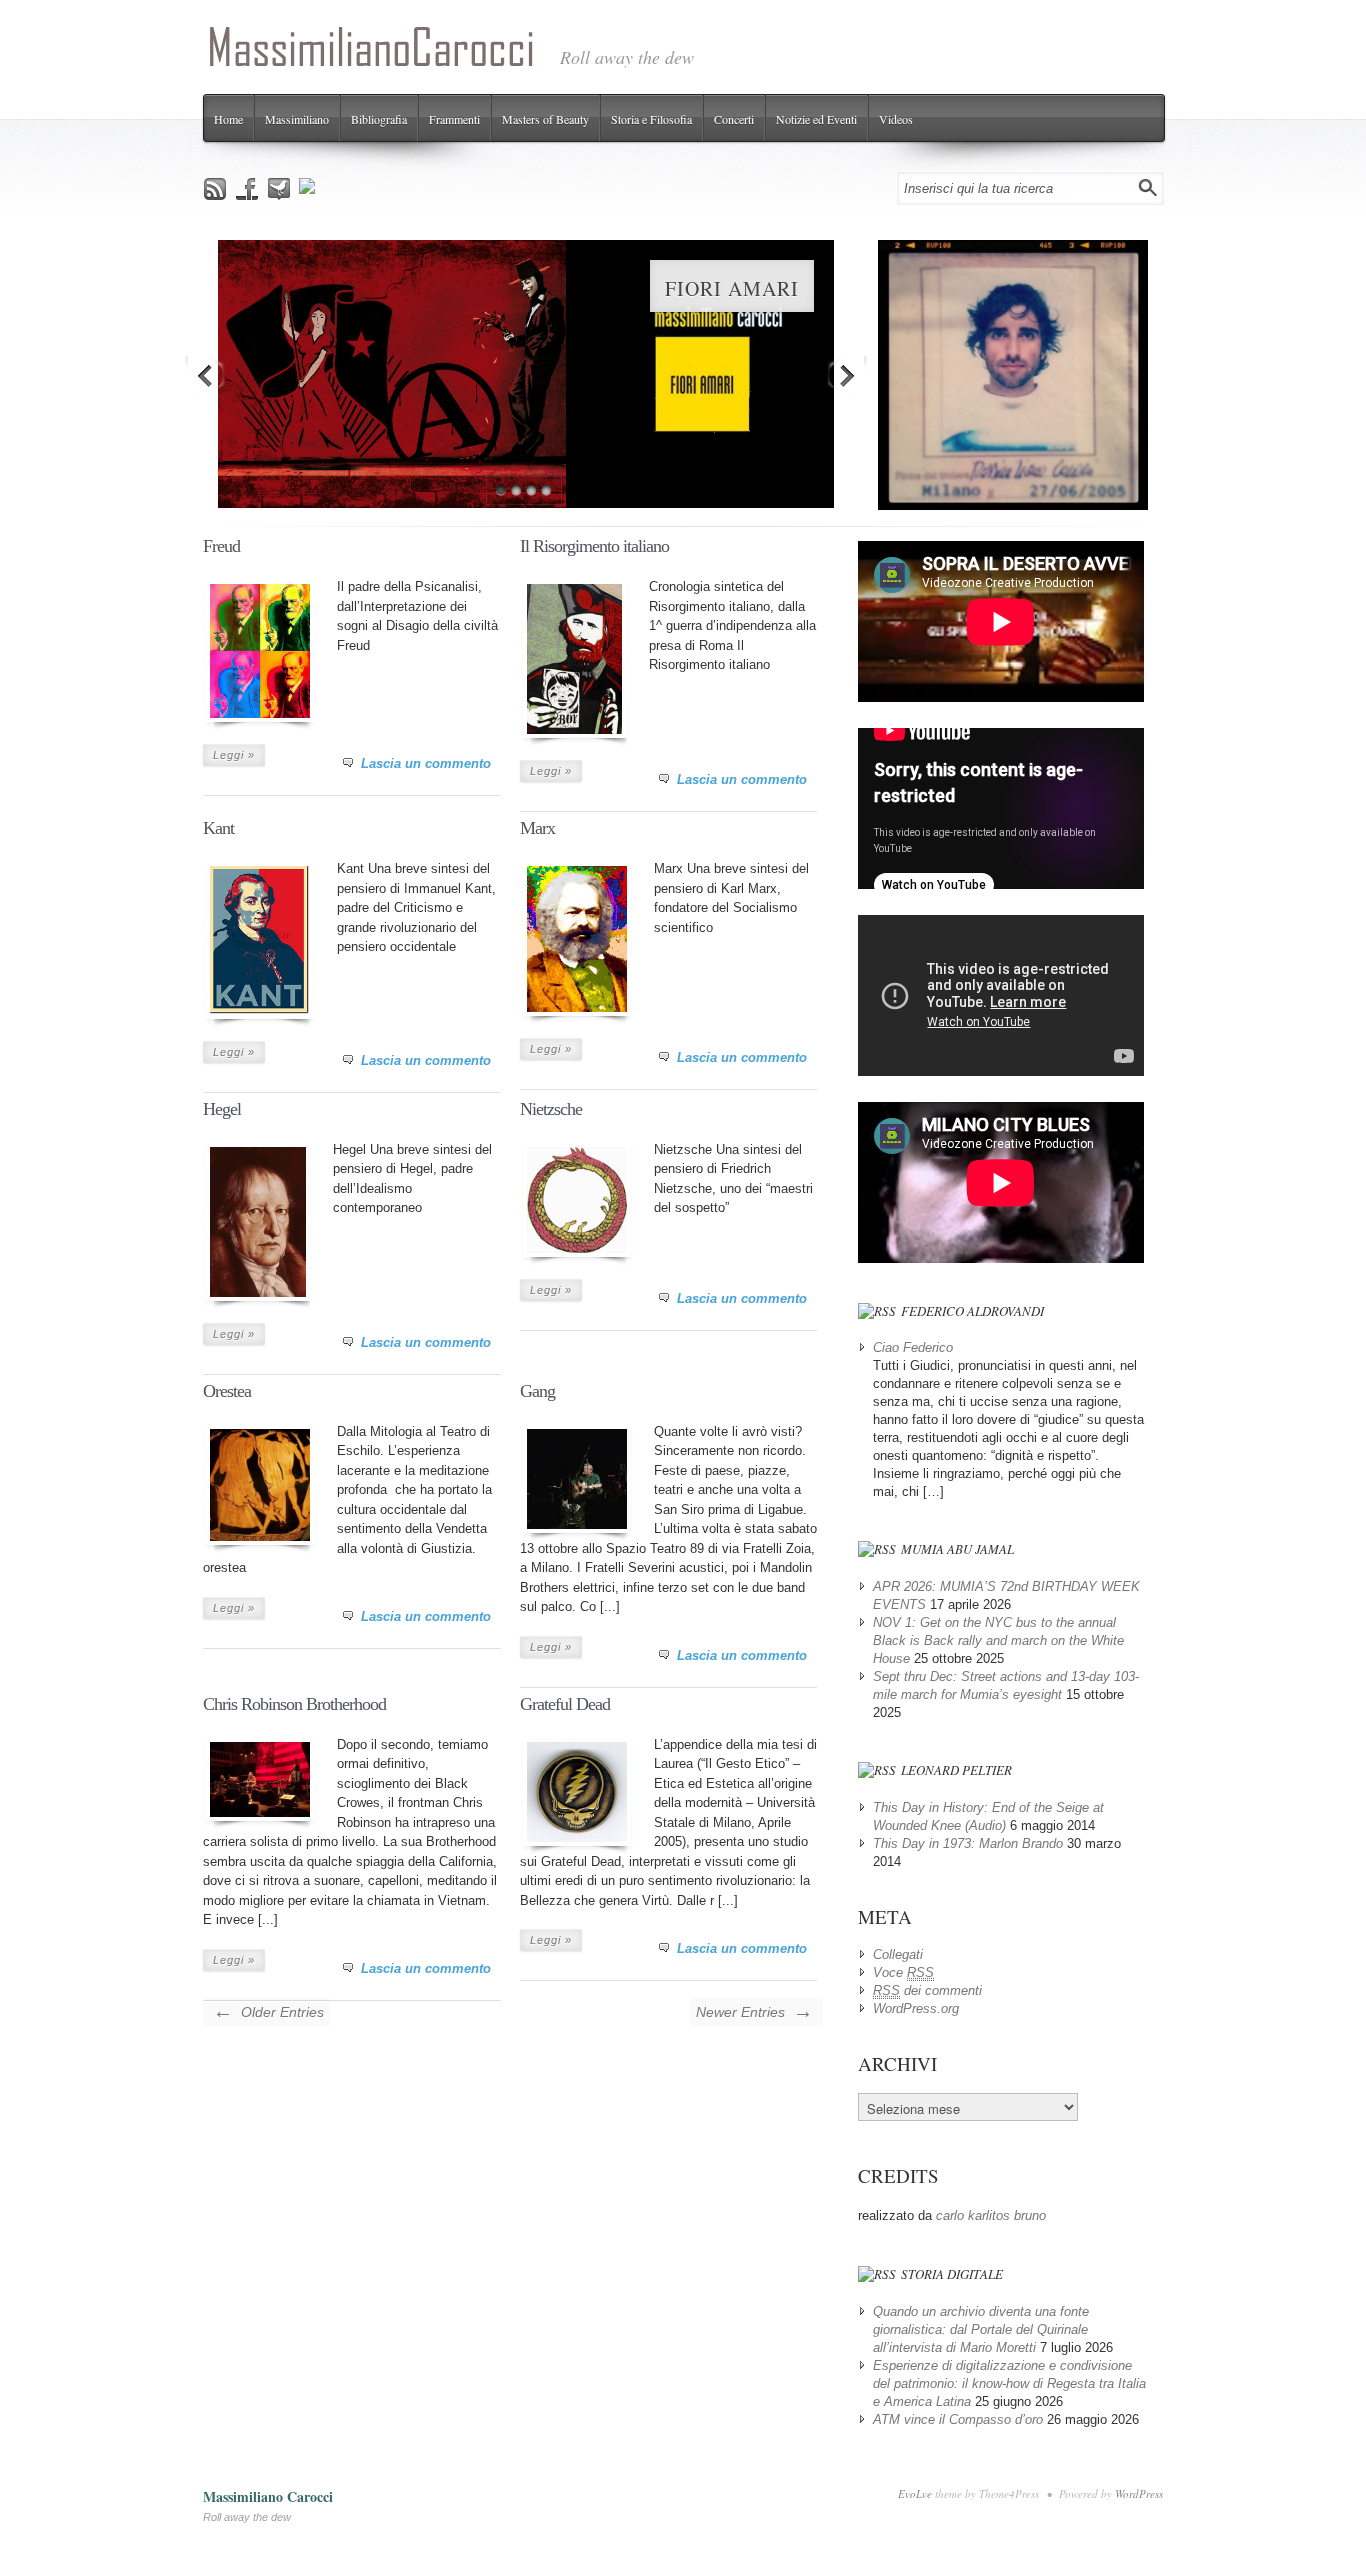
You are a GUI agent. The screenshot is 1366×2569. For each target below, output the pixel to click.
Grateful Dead (565, 1704)
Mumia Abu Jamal (957, 1549)
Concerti (734, 119)
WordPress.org (916, 2008)
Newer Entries (754, 2011)
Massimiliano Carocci (268, 2496)
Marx (537, 828)
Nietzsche (551, 1109)
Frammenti (454, 119)
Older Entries (268, 2011)
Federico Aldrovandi (972, 1311)
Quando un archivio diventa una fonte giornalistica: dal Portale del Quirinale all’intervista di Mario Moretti (981, 2329)
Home (228, 119)
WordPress (1139, 2493)
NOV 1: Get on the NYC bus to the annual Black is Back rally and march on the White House (998, 1640)
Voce (903, 1972)
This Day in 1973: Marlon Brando (968, 1843)
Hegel (222, 1109)
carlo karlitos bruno (991, 2215)
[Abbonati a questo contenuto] (877, 1311)
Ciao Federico (913, 1347)
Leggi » (234, 755)
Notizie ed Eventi (816, 119)
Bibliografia (379, 119)
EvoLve (915, 2493)
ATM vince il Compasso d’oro (958, 2419)
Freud (221, 546)
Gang (537, 1391)
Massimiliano (297, 119)
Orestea (227, 1391)
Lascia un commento (426, 763)
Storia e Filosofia (651, 119)
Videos (896, 119)
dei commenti (927, 1990)
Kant (218, 828)
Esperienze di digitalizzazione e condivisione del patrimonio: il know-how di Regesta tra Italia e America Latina (1009, 2383)
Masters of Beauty (545, 119)
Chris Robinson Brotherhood (294, 1704)
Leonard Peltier (956, 1770)
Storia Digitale (952, 2274)
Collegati (898, 1954)
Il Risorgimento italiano (594, 546)
